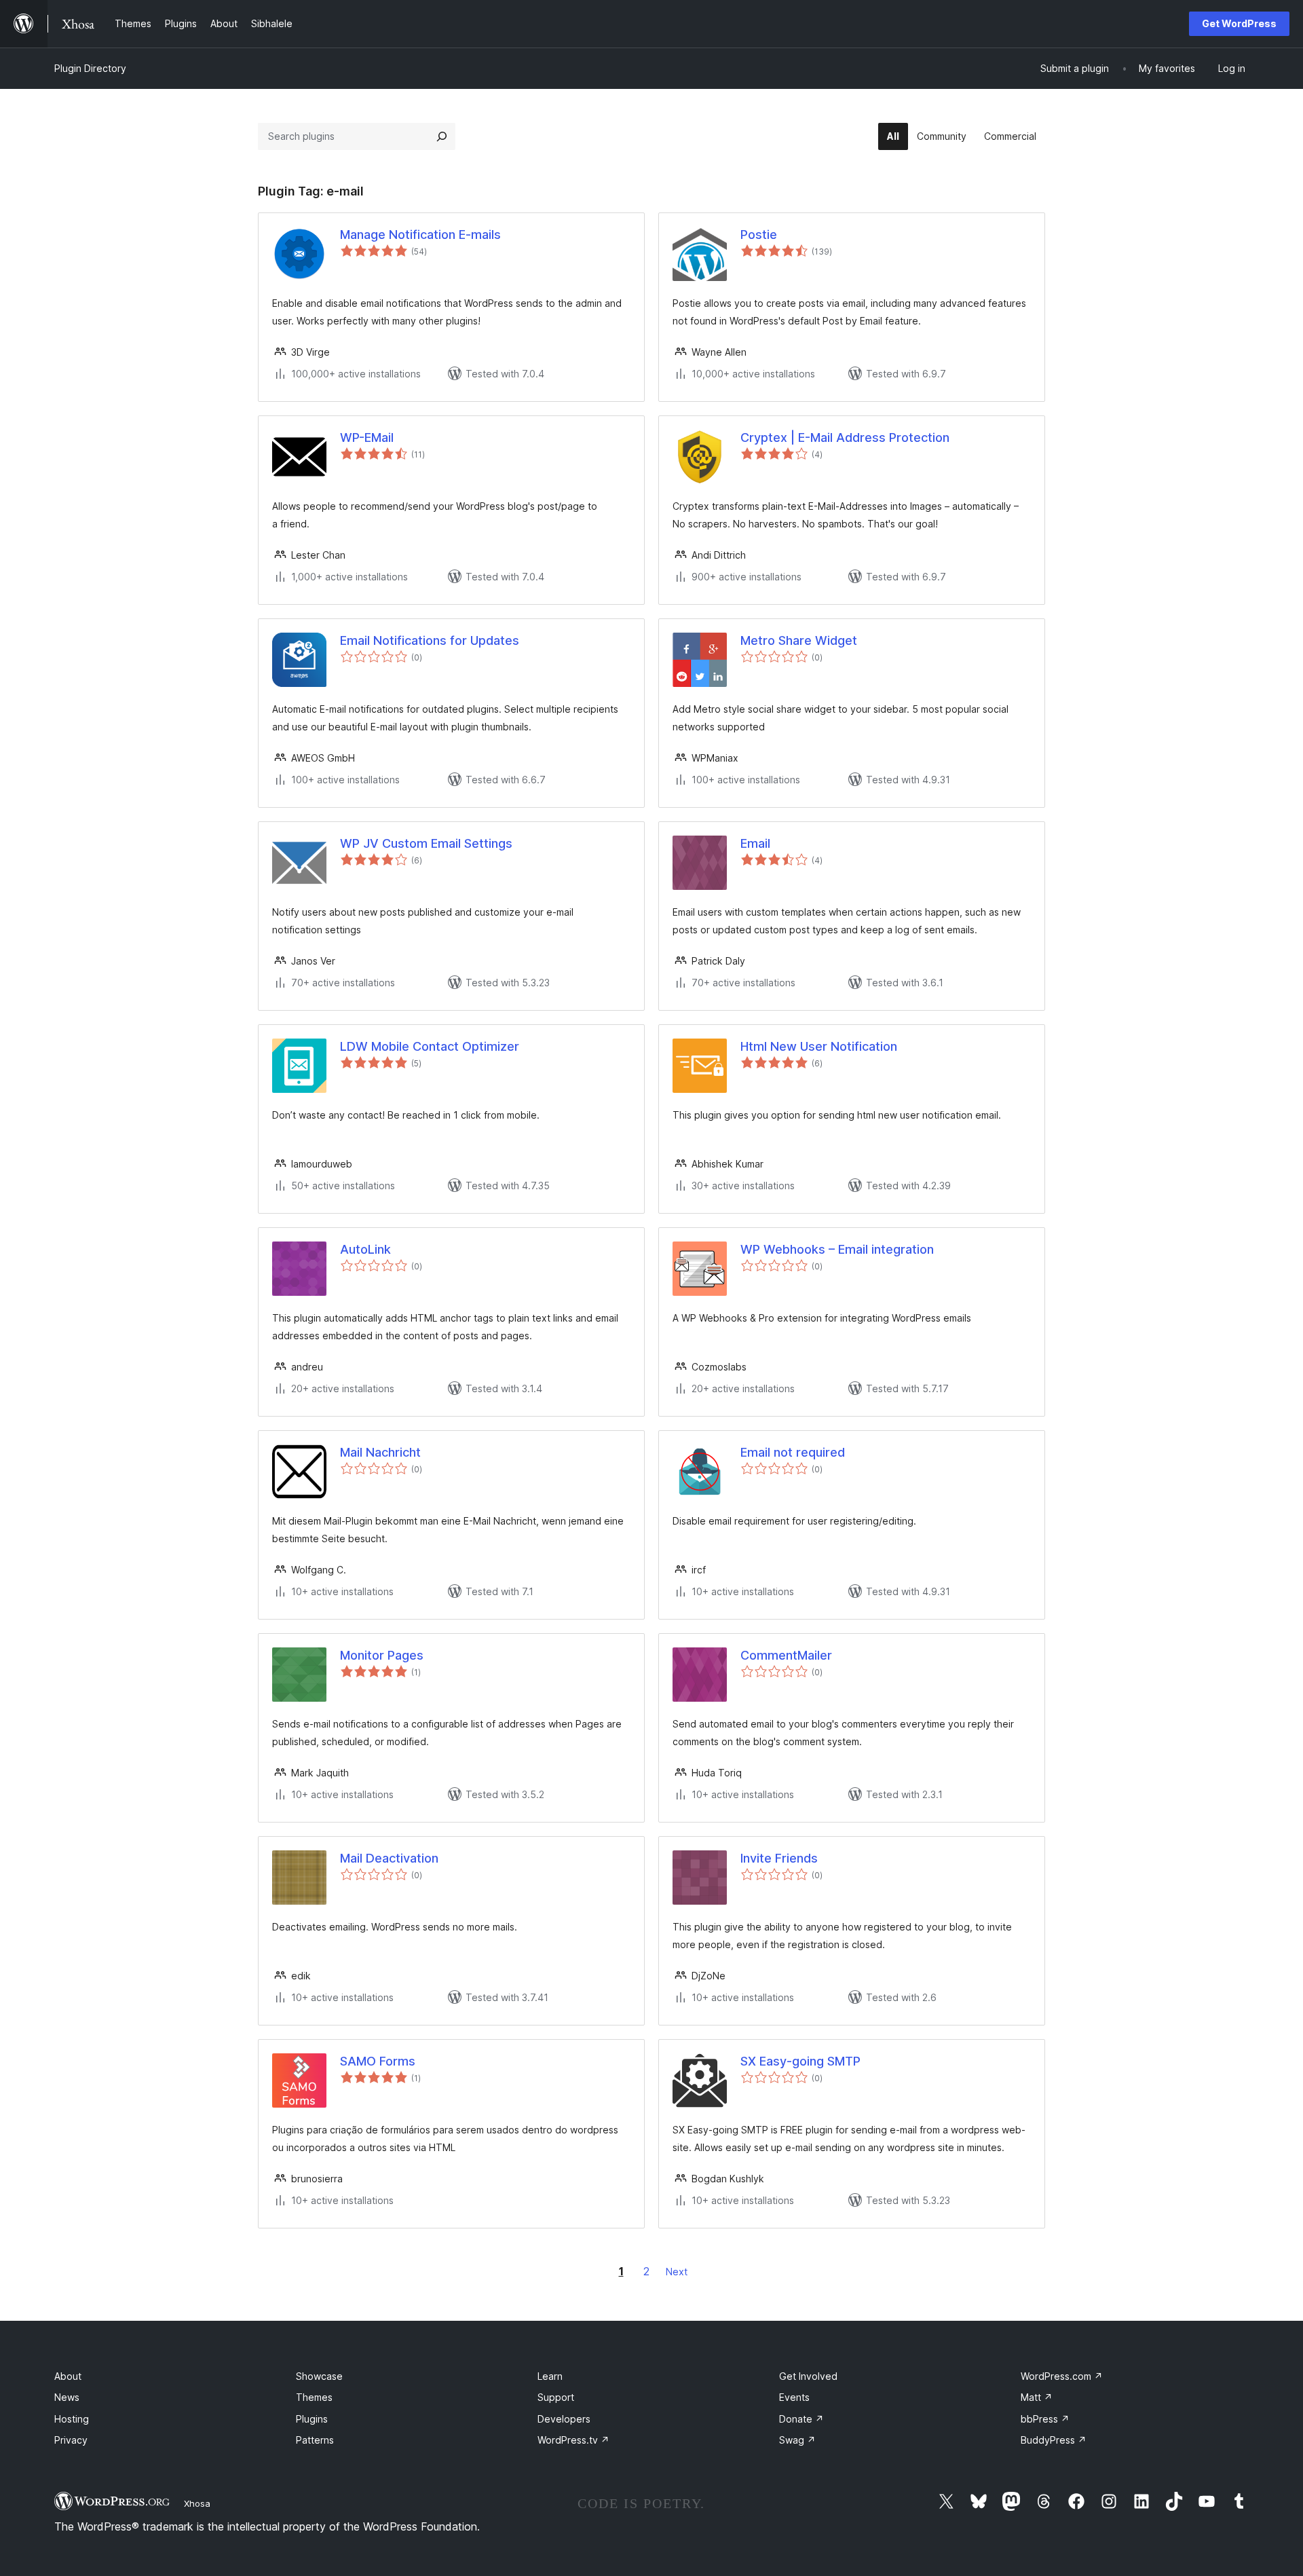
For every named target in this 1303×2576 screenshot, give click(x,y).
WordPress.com (1062, 2376)
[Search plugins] (442, 136)
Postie (759, 235)
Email (755, 843)
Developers (564, 2419)
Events (794, 2397)
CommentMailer (786, 1655)
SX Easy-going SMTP (800, 2061)
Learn (550, 2376)
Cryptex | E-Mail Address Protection (845, 437)
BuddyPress (1054, 2440)
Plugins (312, 2419)
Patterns (315, 2440)
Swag (797, 2440)
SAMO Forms (378, 2061)
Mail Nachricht (380, 1452)
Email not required (793, 1452)
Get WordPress (1239, 23)
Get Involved (808, 2376)
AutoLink (365, 1249)
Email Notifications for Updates (430, 640)
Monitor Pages (382, 1655)
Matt (1037, 2397)
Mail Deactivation (389, 1858)
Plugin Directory (90, 68)
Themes (314, 2397)
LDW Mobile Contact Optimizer (430, 1046)
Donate (801, 2419)
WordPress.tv (573, 2440)
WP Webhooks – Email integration (837, 1249)
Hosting (72, 2419)
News (67, 2397)
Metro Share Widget (799, 640)
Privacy (71, 2440)
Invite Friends (779, 1858)
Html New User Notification (819, 1046)
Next (677, 2272)
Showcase (319, 2376)
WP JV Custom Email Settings (426, 843)
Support (556, 2397)
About (68, 2376)
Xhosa (197, 2503)
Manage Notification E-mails (420, 235)
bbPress (1045, 2419)
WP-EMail (367, 437)
